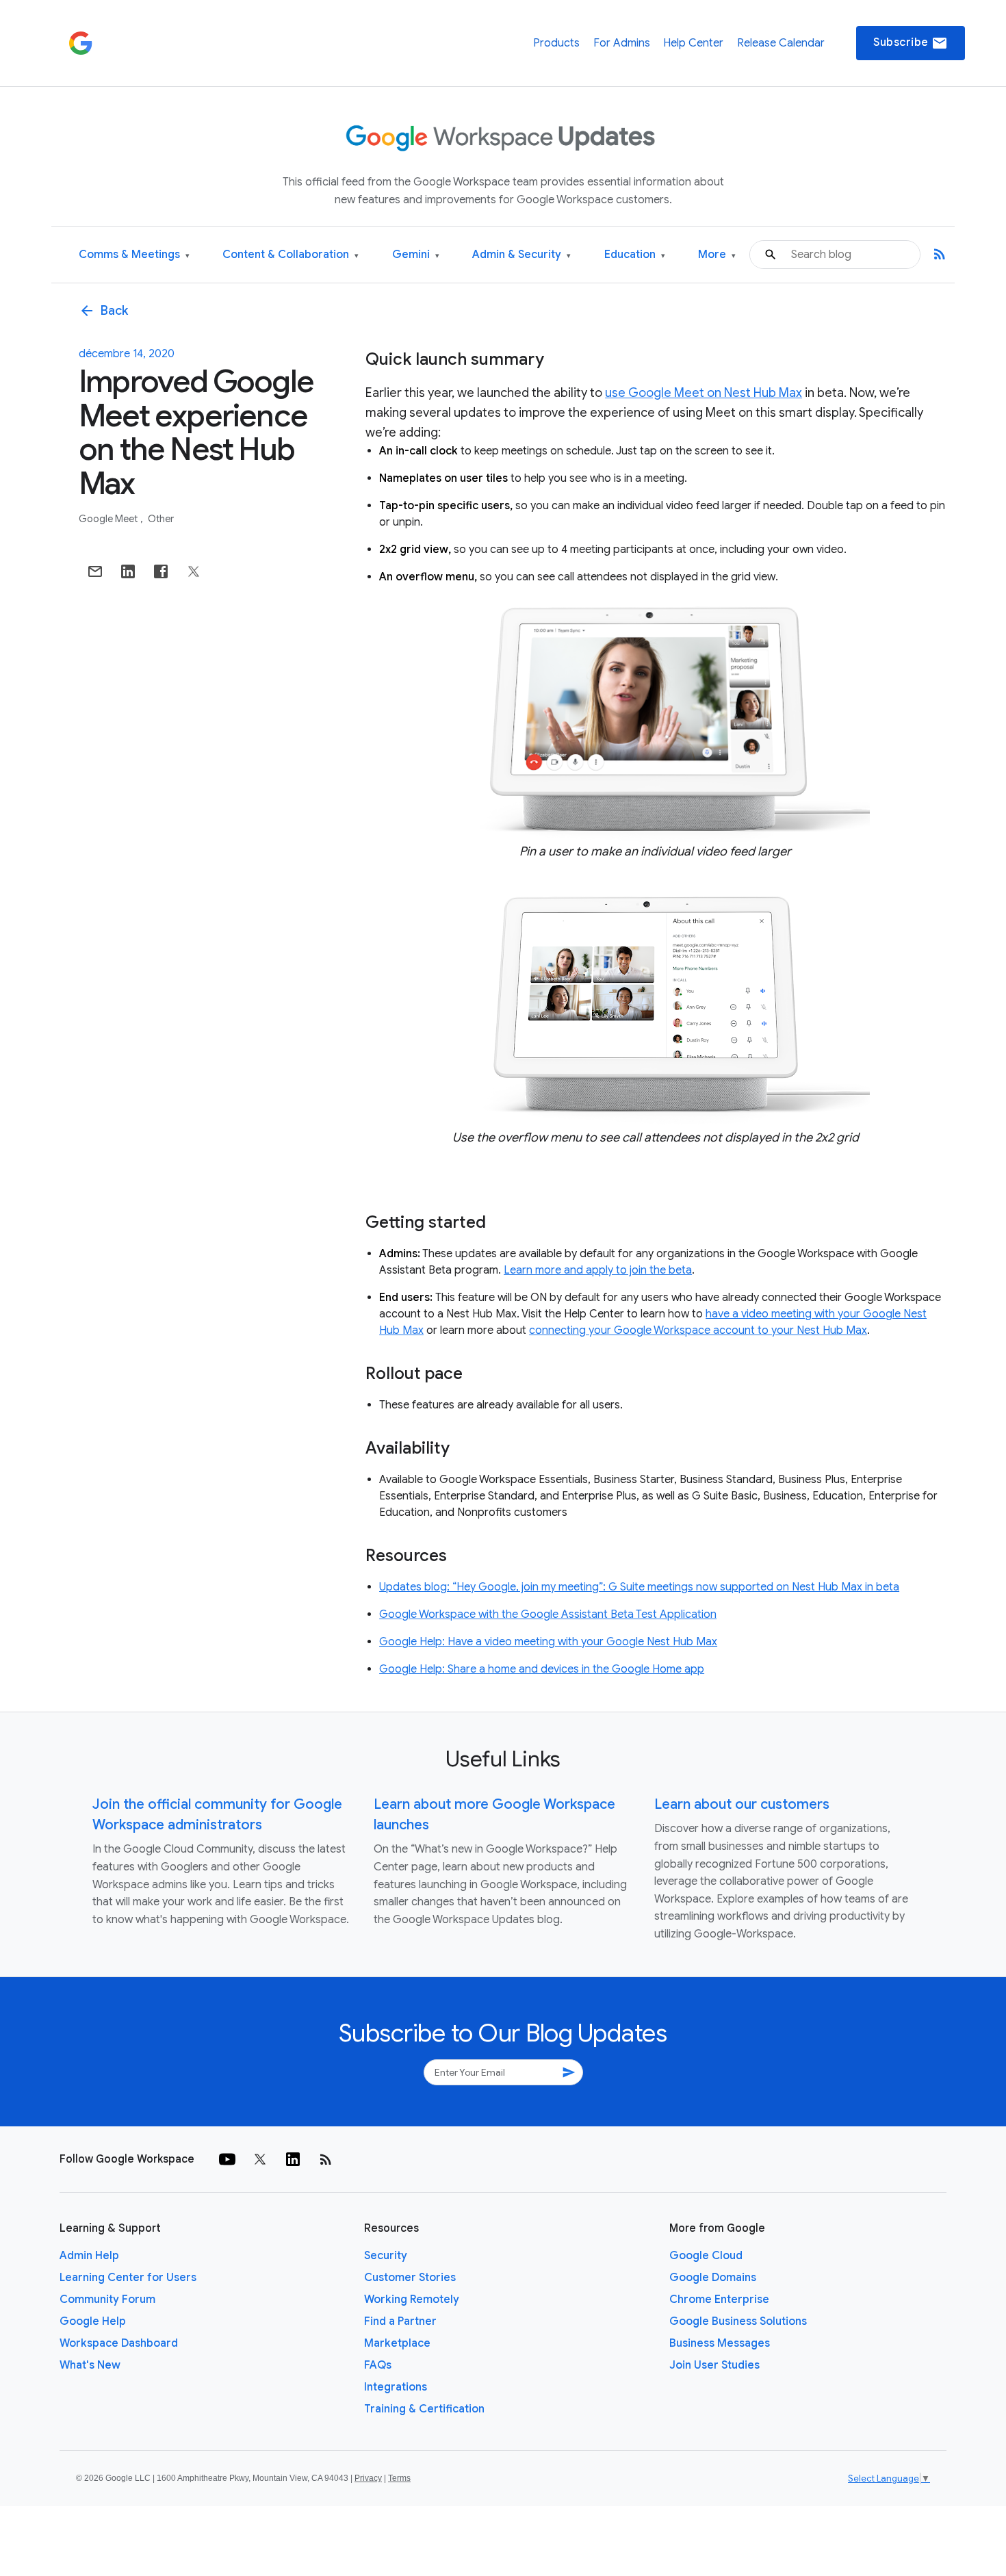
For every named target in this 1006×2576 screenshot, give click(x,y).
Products (556, 43)
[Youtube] (227, 2159)
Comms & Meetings (134, 255)
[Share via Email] (95, 571)
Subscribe (911, 43)
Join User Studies (714, 2365)
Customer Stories (410, 2278)
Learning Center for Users (128, 2278)
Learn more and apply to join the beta (598, 1270)
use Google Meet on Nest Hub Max (704, 393)
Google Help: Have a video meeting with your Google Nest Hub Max (548, 1642)
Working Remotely (412, 2300)
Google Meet (109, 519)
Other (161, 519)
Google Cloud (706, 2256)
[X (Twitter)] (260, 2159)
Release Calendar (781, 43)
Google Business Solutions (738, 2321)
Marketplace (397, 2343)
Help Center (693, 43)
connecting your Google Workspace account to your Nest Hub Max (698, 1330)
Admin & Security (521, 255)
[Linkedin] (293, 2159)
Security (386, 2256)
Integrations (396, 2387)
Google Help (93, 2321)
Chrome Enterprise (719, 2300)
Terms (399, 2478)
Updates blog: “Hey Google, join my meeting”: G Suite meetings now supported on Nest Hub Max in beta (639, 1587)
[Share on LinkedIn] (128, 571)
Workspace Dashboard (119, 2343)
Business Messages (720, 2343)
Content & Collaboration (291, 255)
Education (635, 255)
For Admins (622, 43)
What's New (90, 2365)
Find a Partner (400, 2321)
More (717, 255)
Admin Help (89, 2256)
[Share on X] (194, 571)
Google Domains (713, 2278)
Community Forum (107, 2300)
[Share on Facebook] (161, 571)
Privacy (368, 2478)
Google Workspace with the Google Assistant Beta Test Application (548, 1614)
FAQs (378, 2365)
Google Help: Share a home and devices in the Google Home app (542, 1669)
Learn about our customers (742, 1804)
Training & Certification (424, 2409)
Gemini (416, 255)
